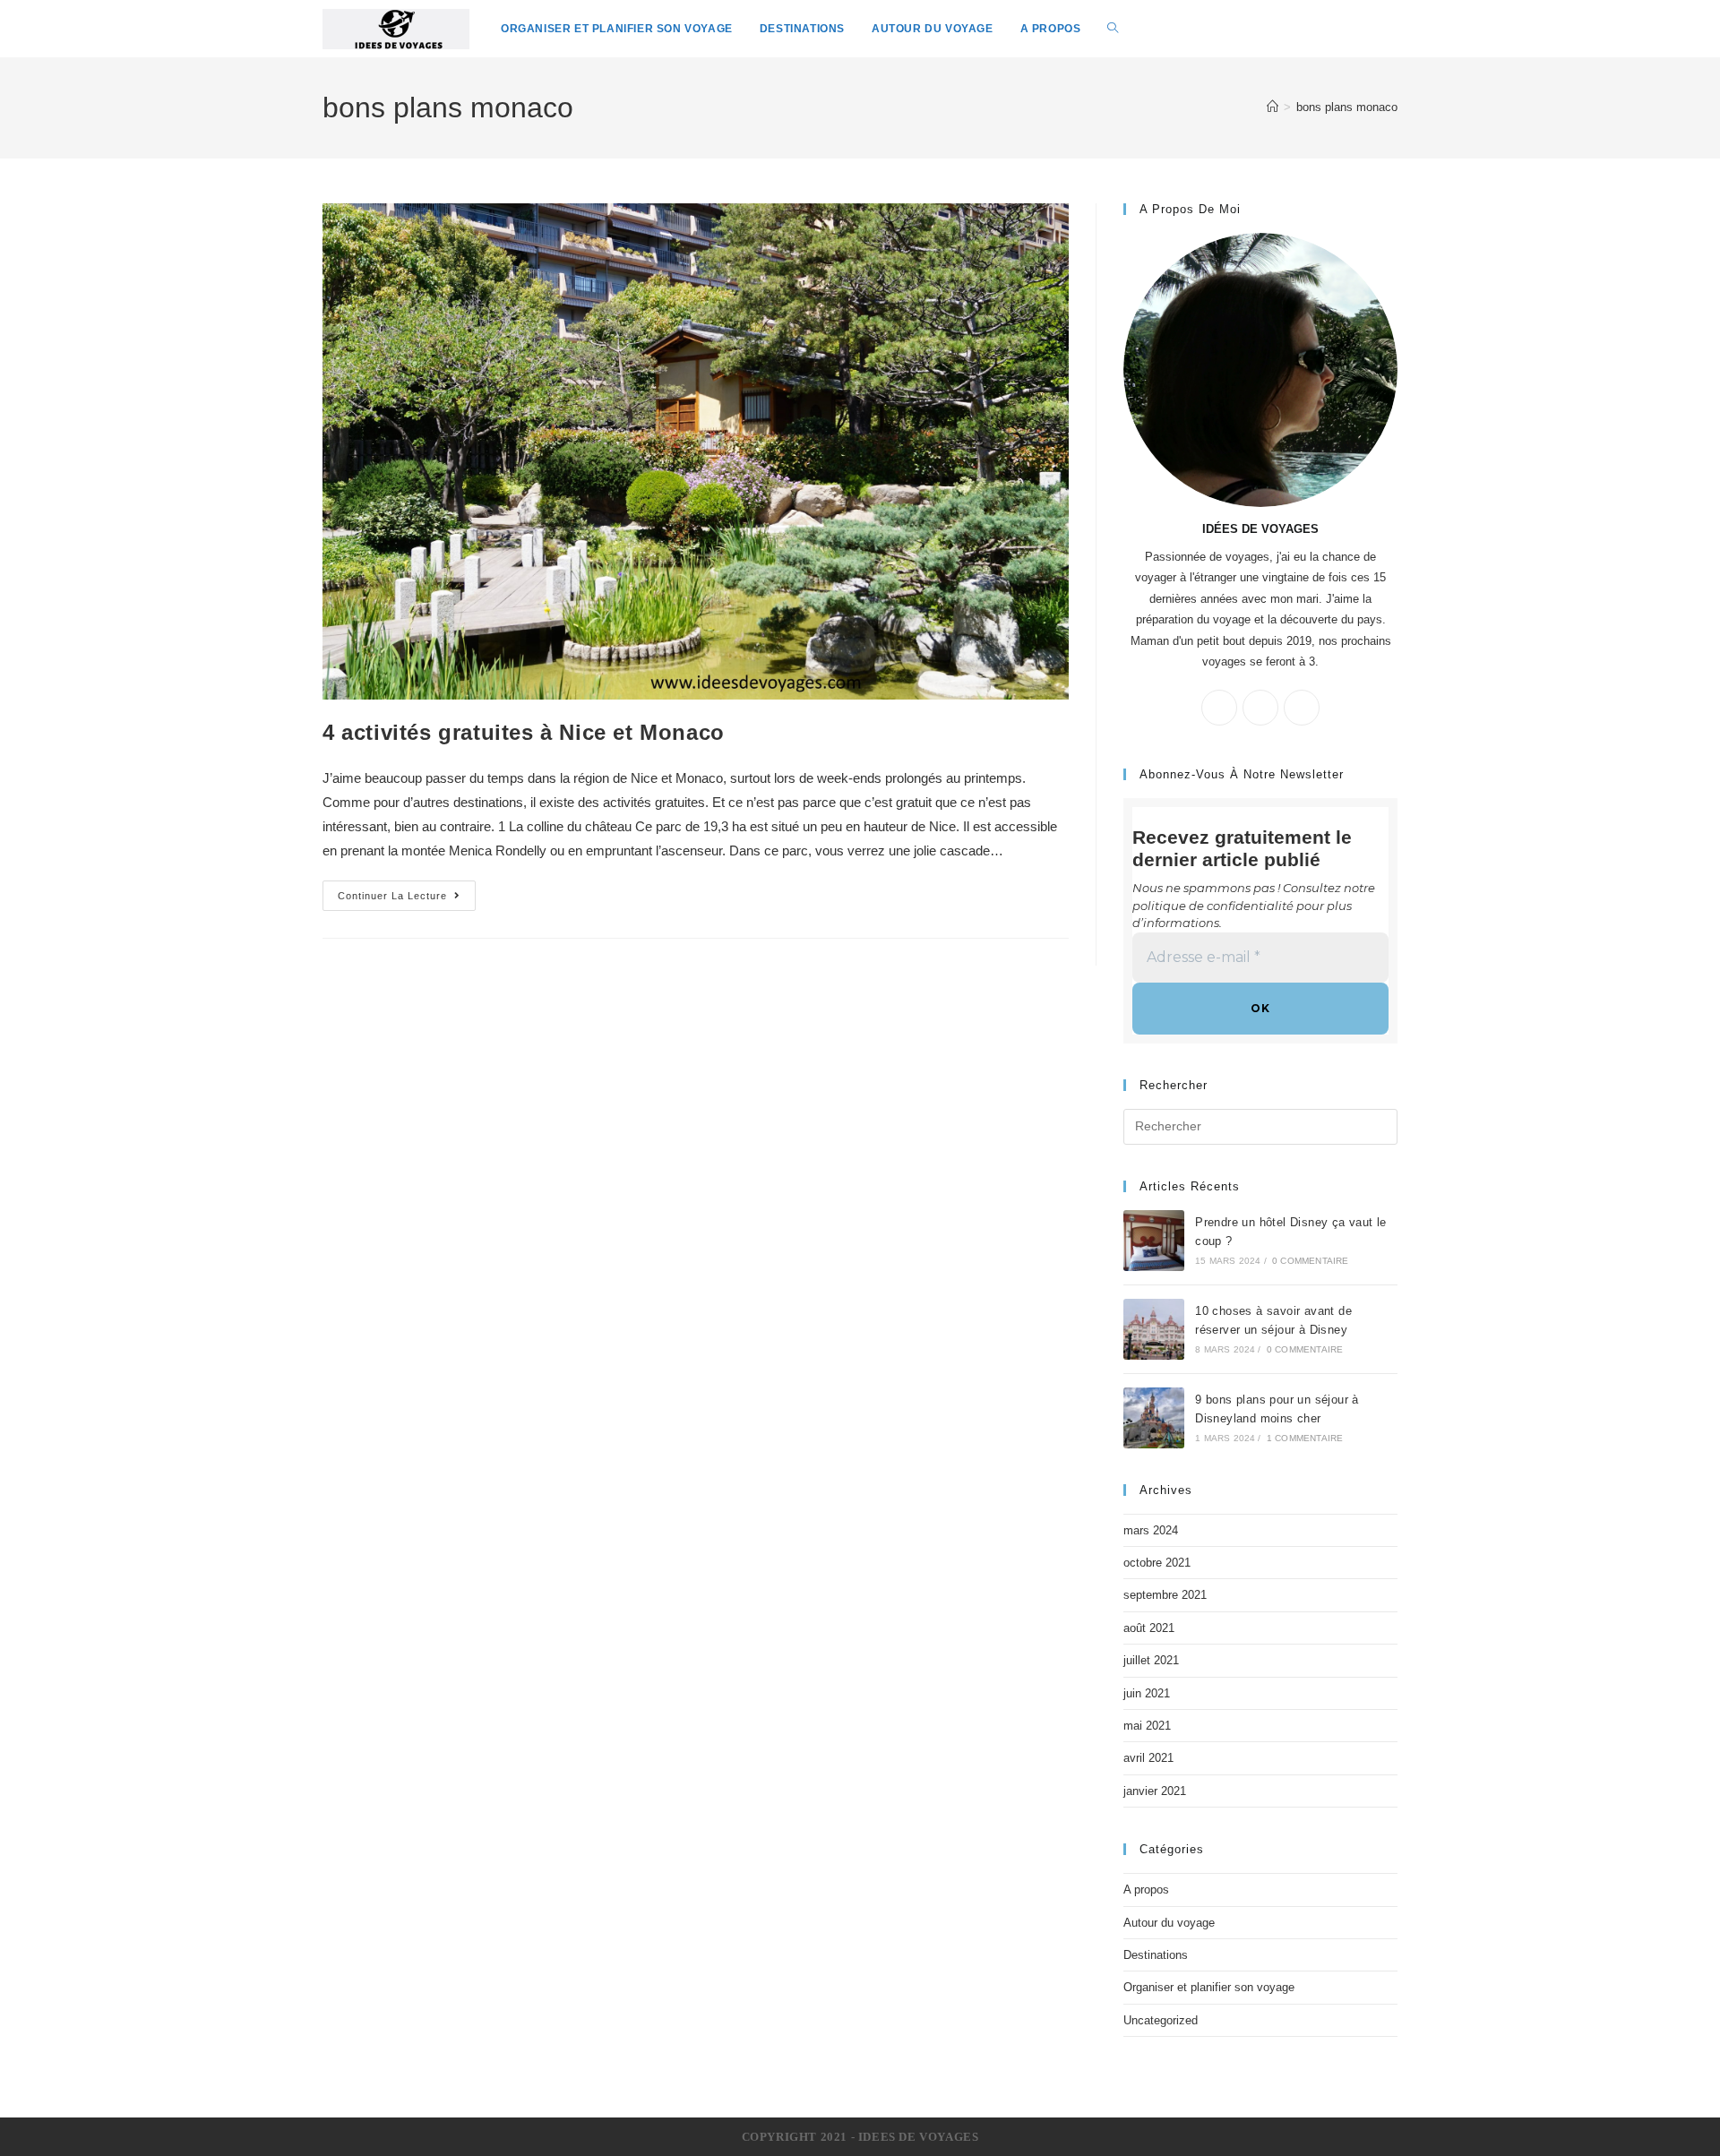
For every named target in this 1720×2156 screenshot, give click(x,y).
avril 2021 (1148, 1758)
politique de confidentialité (1213, 906)
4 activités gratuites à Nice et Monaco (524, 732)
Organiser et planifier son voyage (1209, 1987)
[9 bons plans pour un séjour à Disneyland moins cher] (1154, 1418)
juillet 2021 (1151, 1660)
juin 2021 (1147, 1693)
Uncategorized (1161, 2020)
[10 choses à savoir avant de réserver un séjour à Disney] (1154, 1329)
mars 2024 (1151, 1530)
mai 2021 (1147, 1726)
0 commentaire (1311, 1261)
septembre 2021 (1165, 1595)
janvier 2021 (1155, 1791)
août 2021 (1149, 1628)
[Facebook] (1260, 708)
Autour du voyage (1169, 1923)
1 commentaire (1305, 1438)
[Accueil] (1273, 107)
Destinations (1156, 1955)
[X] (1219, 708)
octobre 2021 (1157, 1563)
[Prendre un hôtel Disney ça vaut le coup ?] (1154, 1241)
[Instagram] (1302, 708)
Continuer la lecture (392, 896)
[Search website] (1113, 29)
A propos (1146, 1890)
